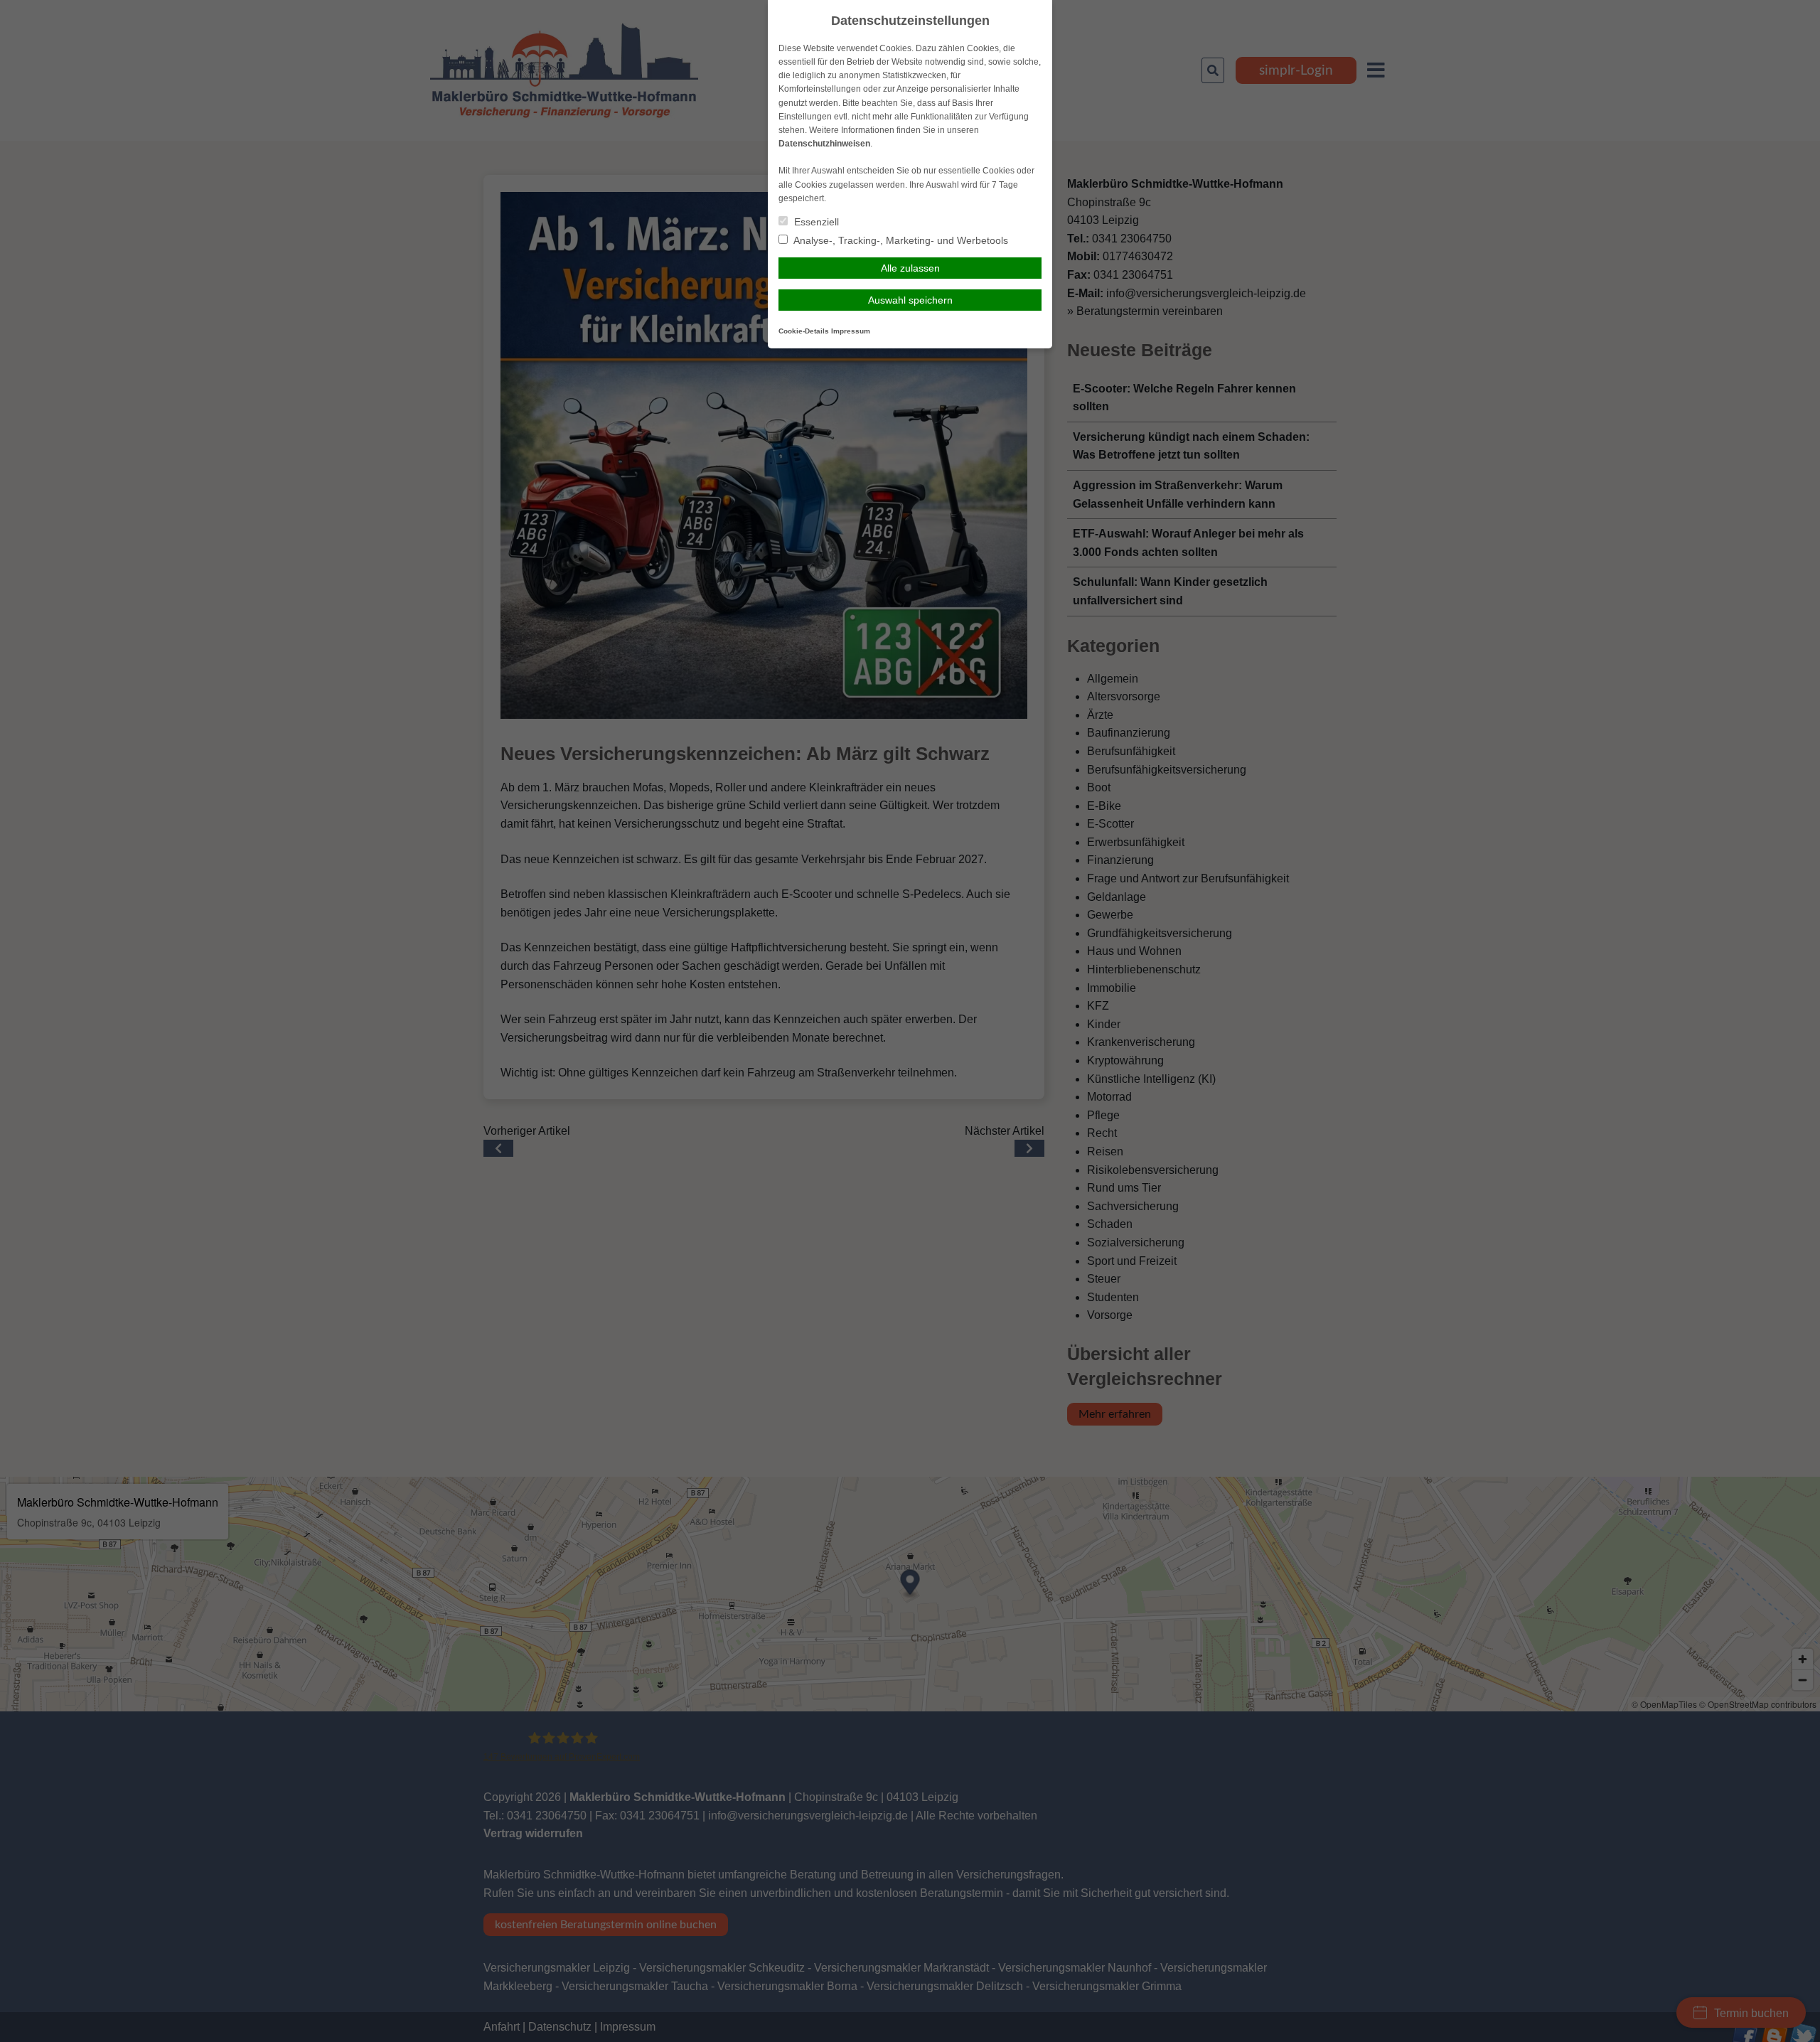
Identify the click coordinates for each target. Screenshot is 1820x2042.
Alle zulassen (910, 268)
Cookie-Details (804, 331)
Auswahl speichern (910, 300)
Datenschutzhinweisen (824, 144)
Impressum (851, 331)
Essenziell (815, 222)
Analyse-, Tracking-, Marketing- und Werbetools (900, 240)
